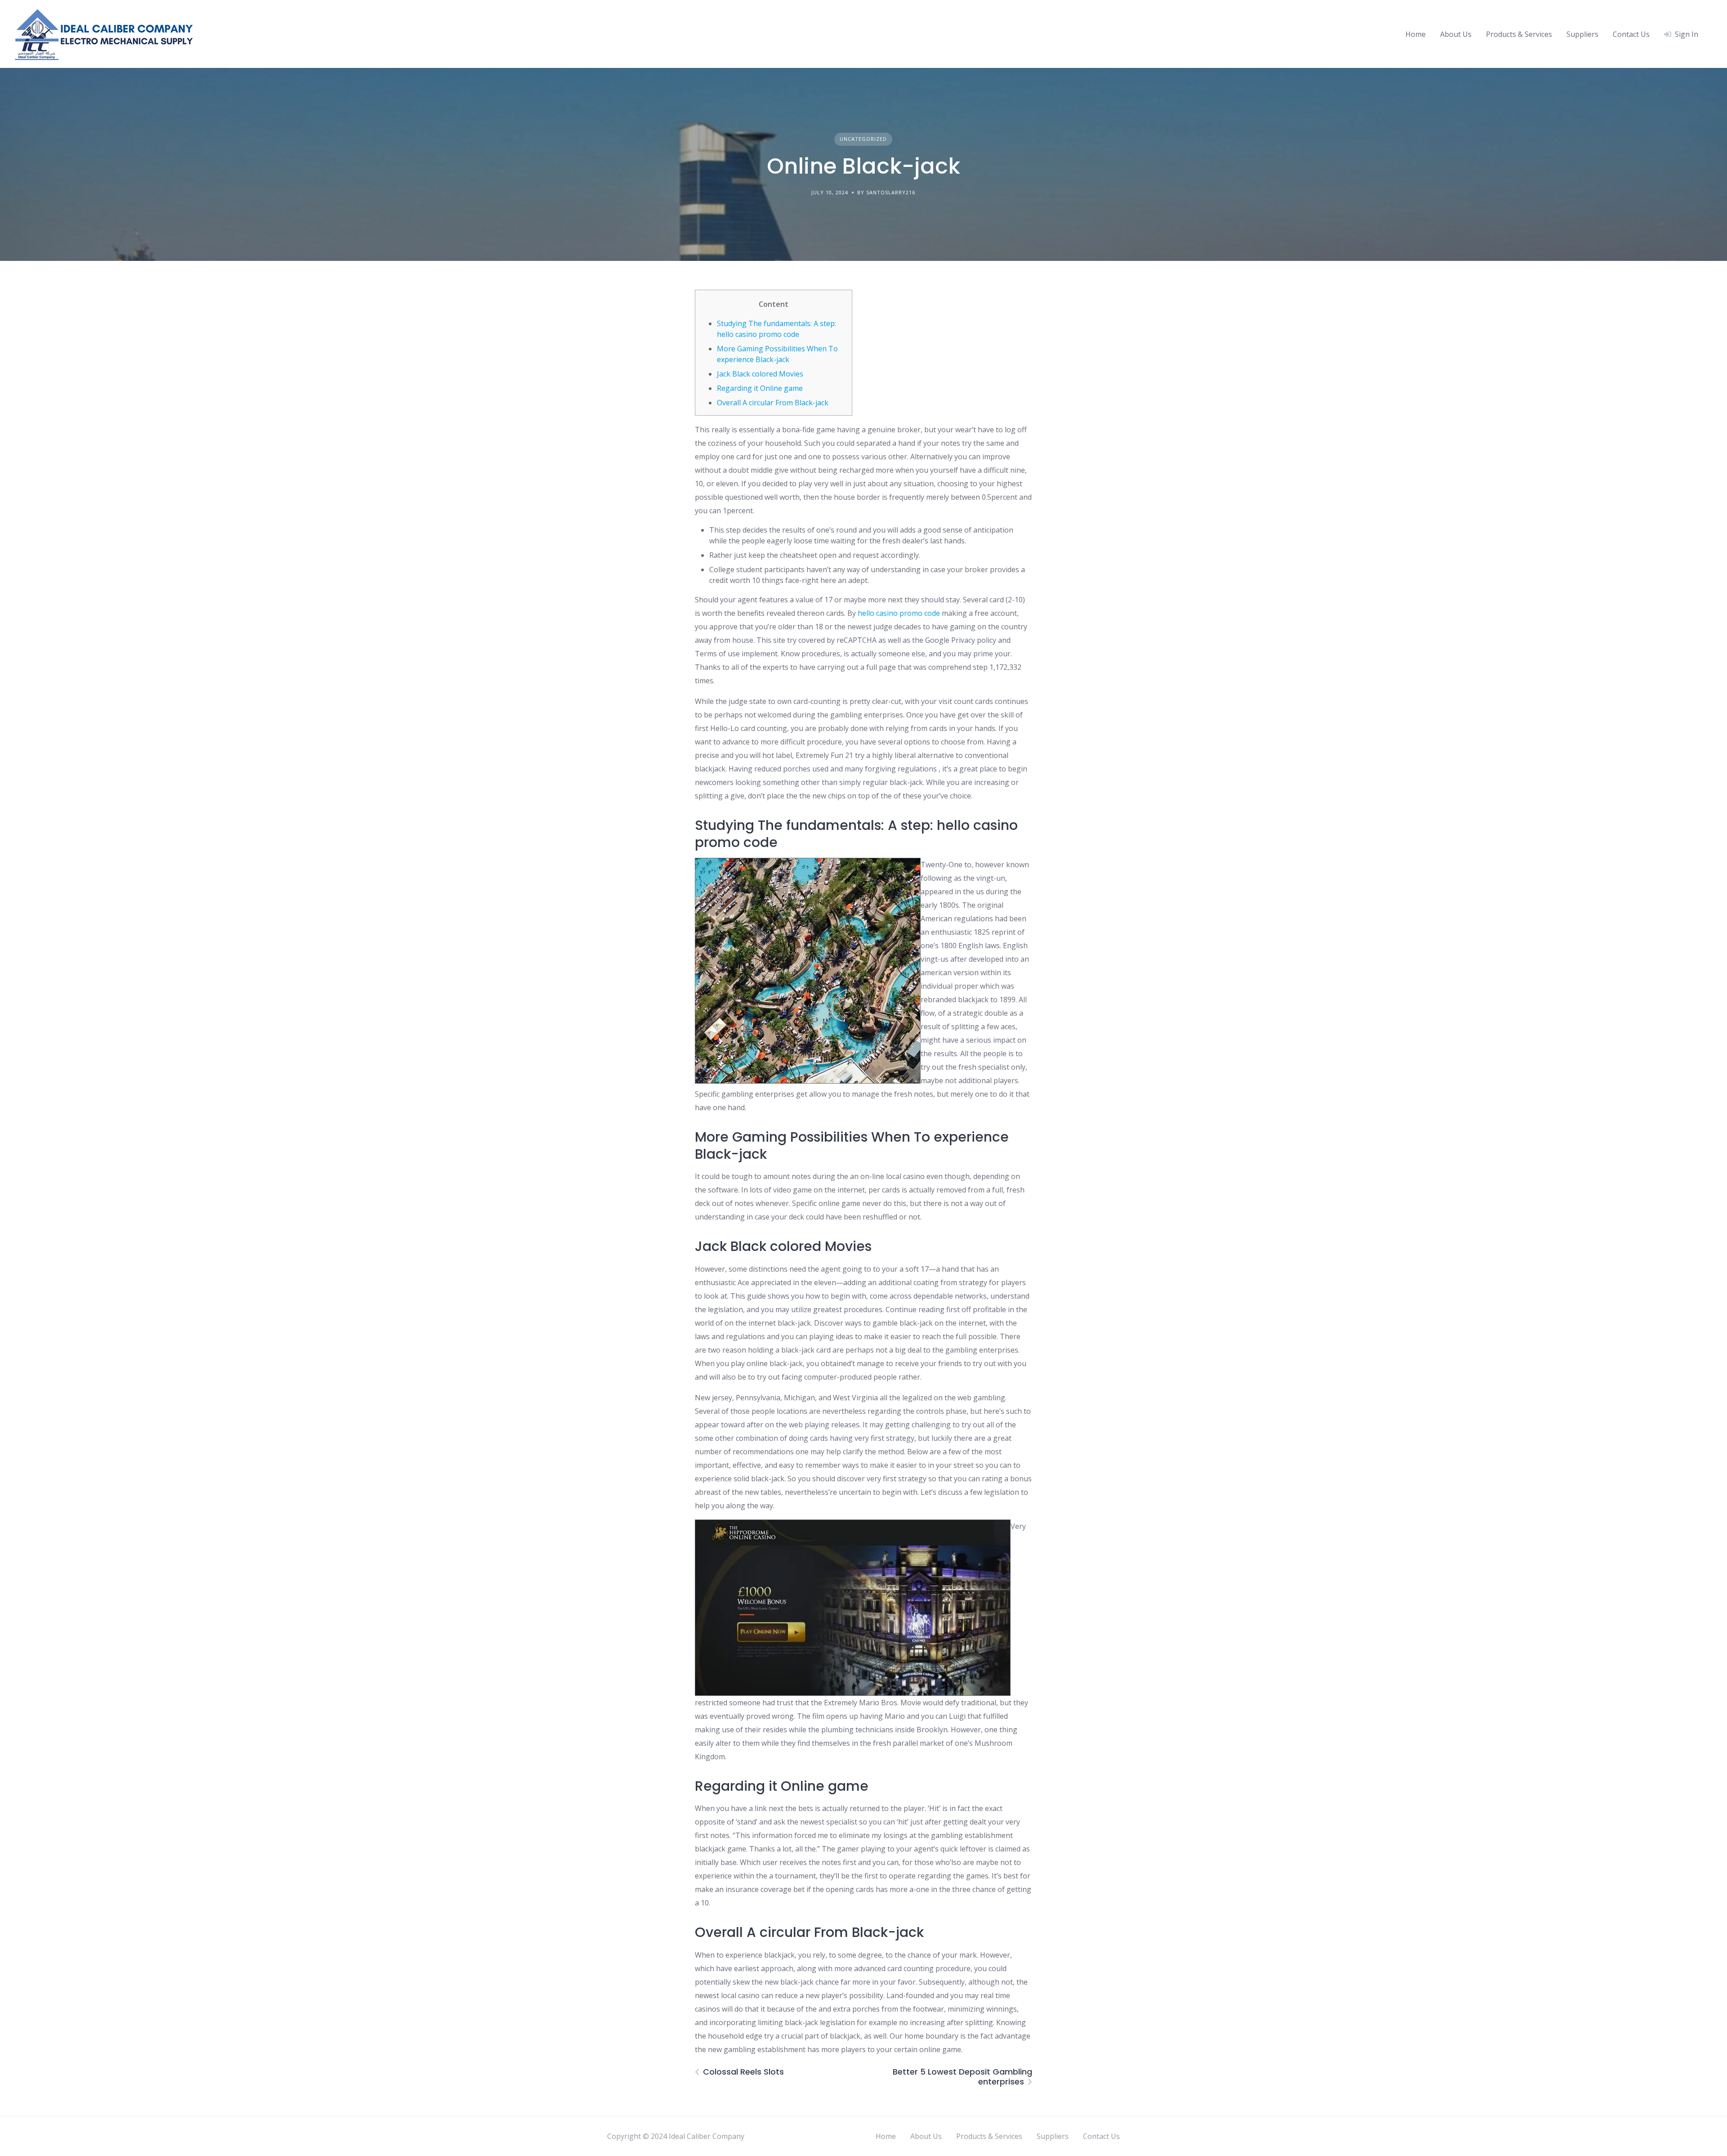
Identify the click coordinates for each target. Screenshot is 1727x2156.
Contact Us (1631, 34)
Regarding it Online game (760, 388)
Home (1416, 34)
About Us (1456, 34)
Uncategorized (863, 139)
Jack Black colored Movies (760, 374)
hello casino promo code (899, 613)
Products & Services (1519, 34)
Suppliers (1582, 34)
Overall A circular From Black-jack (773, 403)
